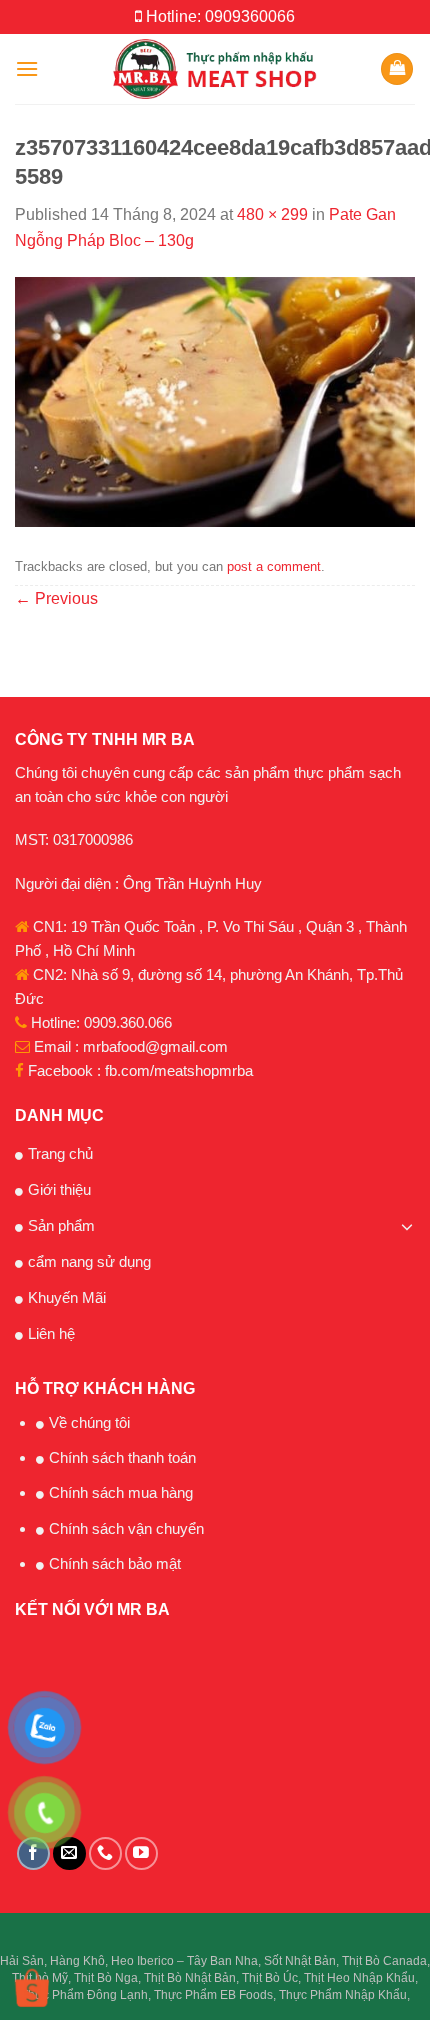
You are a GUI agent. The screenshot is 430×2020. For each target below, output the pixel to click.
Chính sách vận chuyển (126, 1528)
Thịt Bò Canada (384, 1961)
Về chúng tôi (89, 1422)
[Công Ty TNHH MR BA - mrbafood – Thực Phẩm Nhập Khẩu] (215, 69)
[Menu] (27, 68)
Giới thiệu (59, 1189)
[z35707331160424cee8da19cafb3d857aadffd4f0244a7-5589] (215, 400)
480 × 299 (272, 214)
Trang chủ (60, 1153)
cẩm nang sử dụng (89, 1261)
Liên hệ (51, 1333)
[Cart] (397, 69)
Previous (56, 598)
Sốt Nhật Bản (300, 1961)
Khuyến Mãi (67, 1297)
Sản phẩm (61, 1225)
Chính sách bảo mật (115, 1563)
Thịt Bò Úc (270, 1978)
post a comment (274, 566)
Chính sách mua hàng (121, 1492)
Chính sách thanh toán (122, 1457)
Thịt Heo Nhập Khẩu (359, 1978)
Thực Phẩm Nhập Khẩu (343, 1995)
